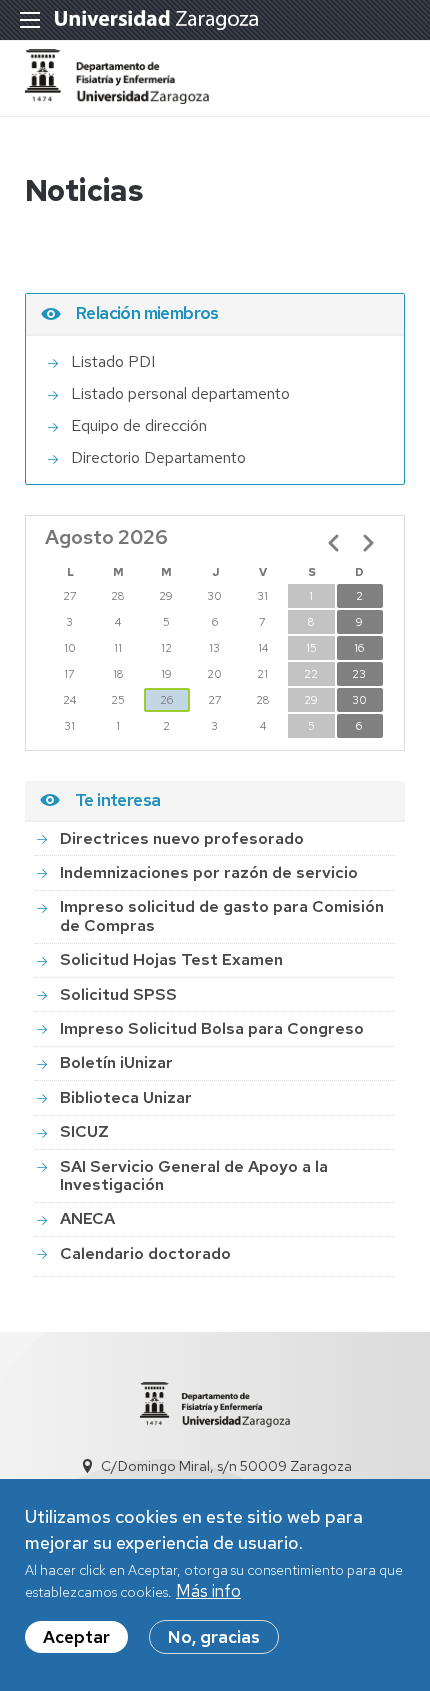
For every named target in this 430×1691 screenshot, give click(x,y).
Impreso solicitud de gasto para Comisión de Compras (222, 915)
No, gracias (214, 1637)
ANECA (87, 1218)
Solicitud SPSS (118, 994)
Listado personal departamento (180, 393)
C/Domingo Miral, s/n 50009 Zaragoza (226, 1466)
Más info (208, 1591)
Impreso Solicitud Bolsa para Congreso (212, 1028)
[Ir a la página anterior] (334, 543)
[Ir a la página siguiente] (368, 543)
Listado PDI (113, 361)
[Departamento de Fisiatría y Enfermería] (117, 98)
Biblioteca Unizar (126, 1097)
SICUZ (84, 1131)
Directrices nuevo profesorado (182, 838)
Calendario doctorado (145, 1253)
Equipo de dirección (139, 425)
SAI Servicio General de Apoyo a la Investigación (194, 1175)
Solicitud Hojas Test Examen (171, 959)
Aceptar (76, 1637)
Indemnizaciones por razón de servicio (209, 872)
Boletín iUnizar (116, 1062)
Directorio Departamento (158, 457)
